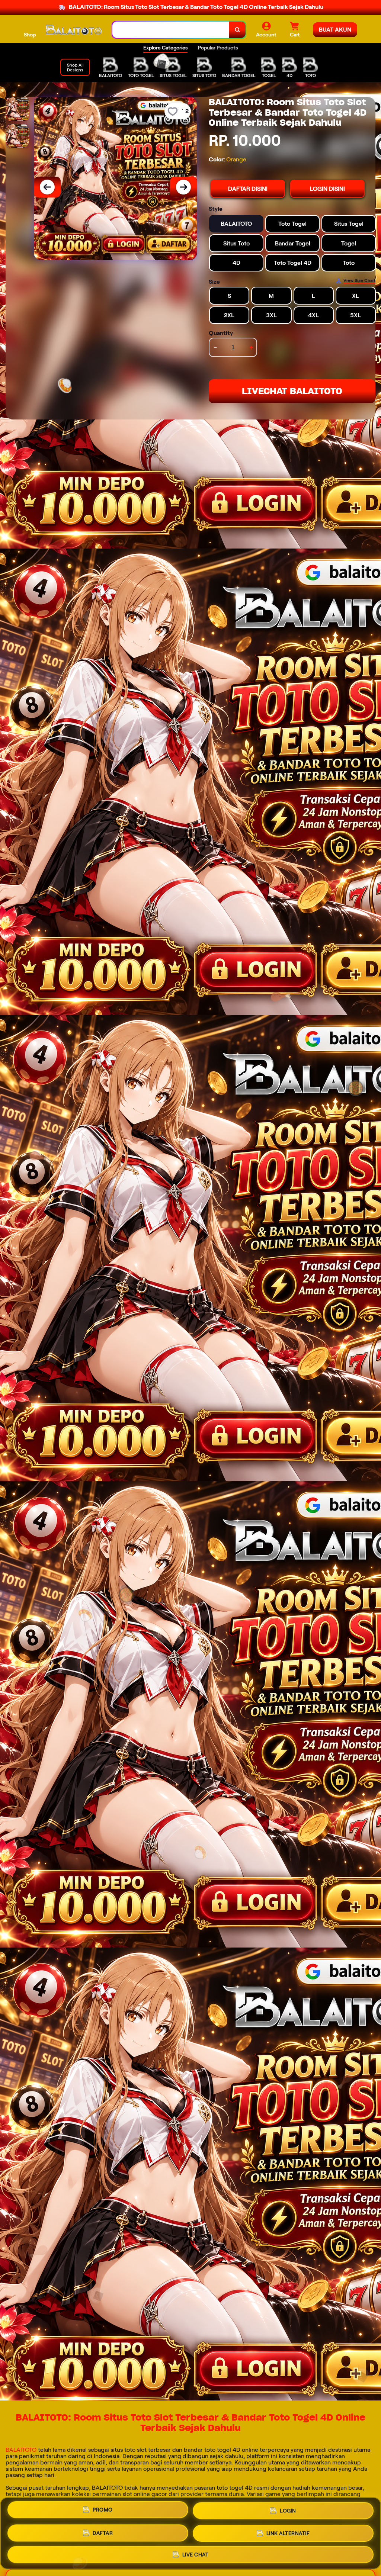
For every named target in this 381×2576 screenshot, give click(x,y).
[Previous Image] (47, 187)
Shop (30, 35)
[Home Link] (74, 30)
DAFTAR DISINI (248, 189)
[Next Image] (183, 187)
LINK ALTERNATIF (288, 2533)
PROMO (103, 2510)
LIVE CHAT (196, 2554)
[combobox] (171, 30)
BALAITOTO (21, 2450)
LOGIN (288, 2511)
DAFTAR (103, 2533)
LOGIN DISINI (327, 189)
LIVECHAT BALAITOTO (292, 391)
